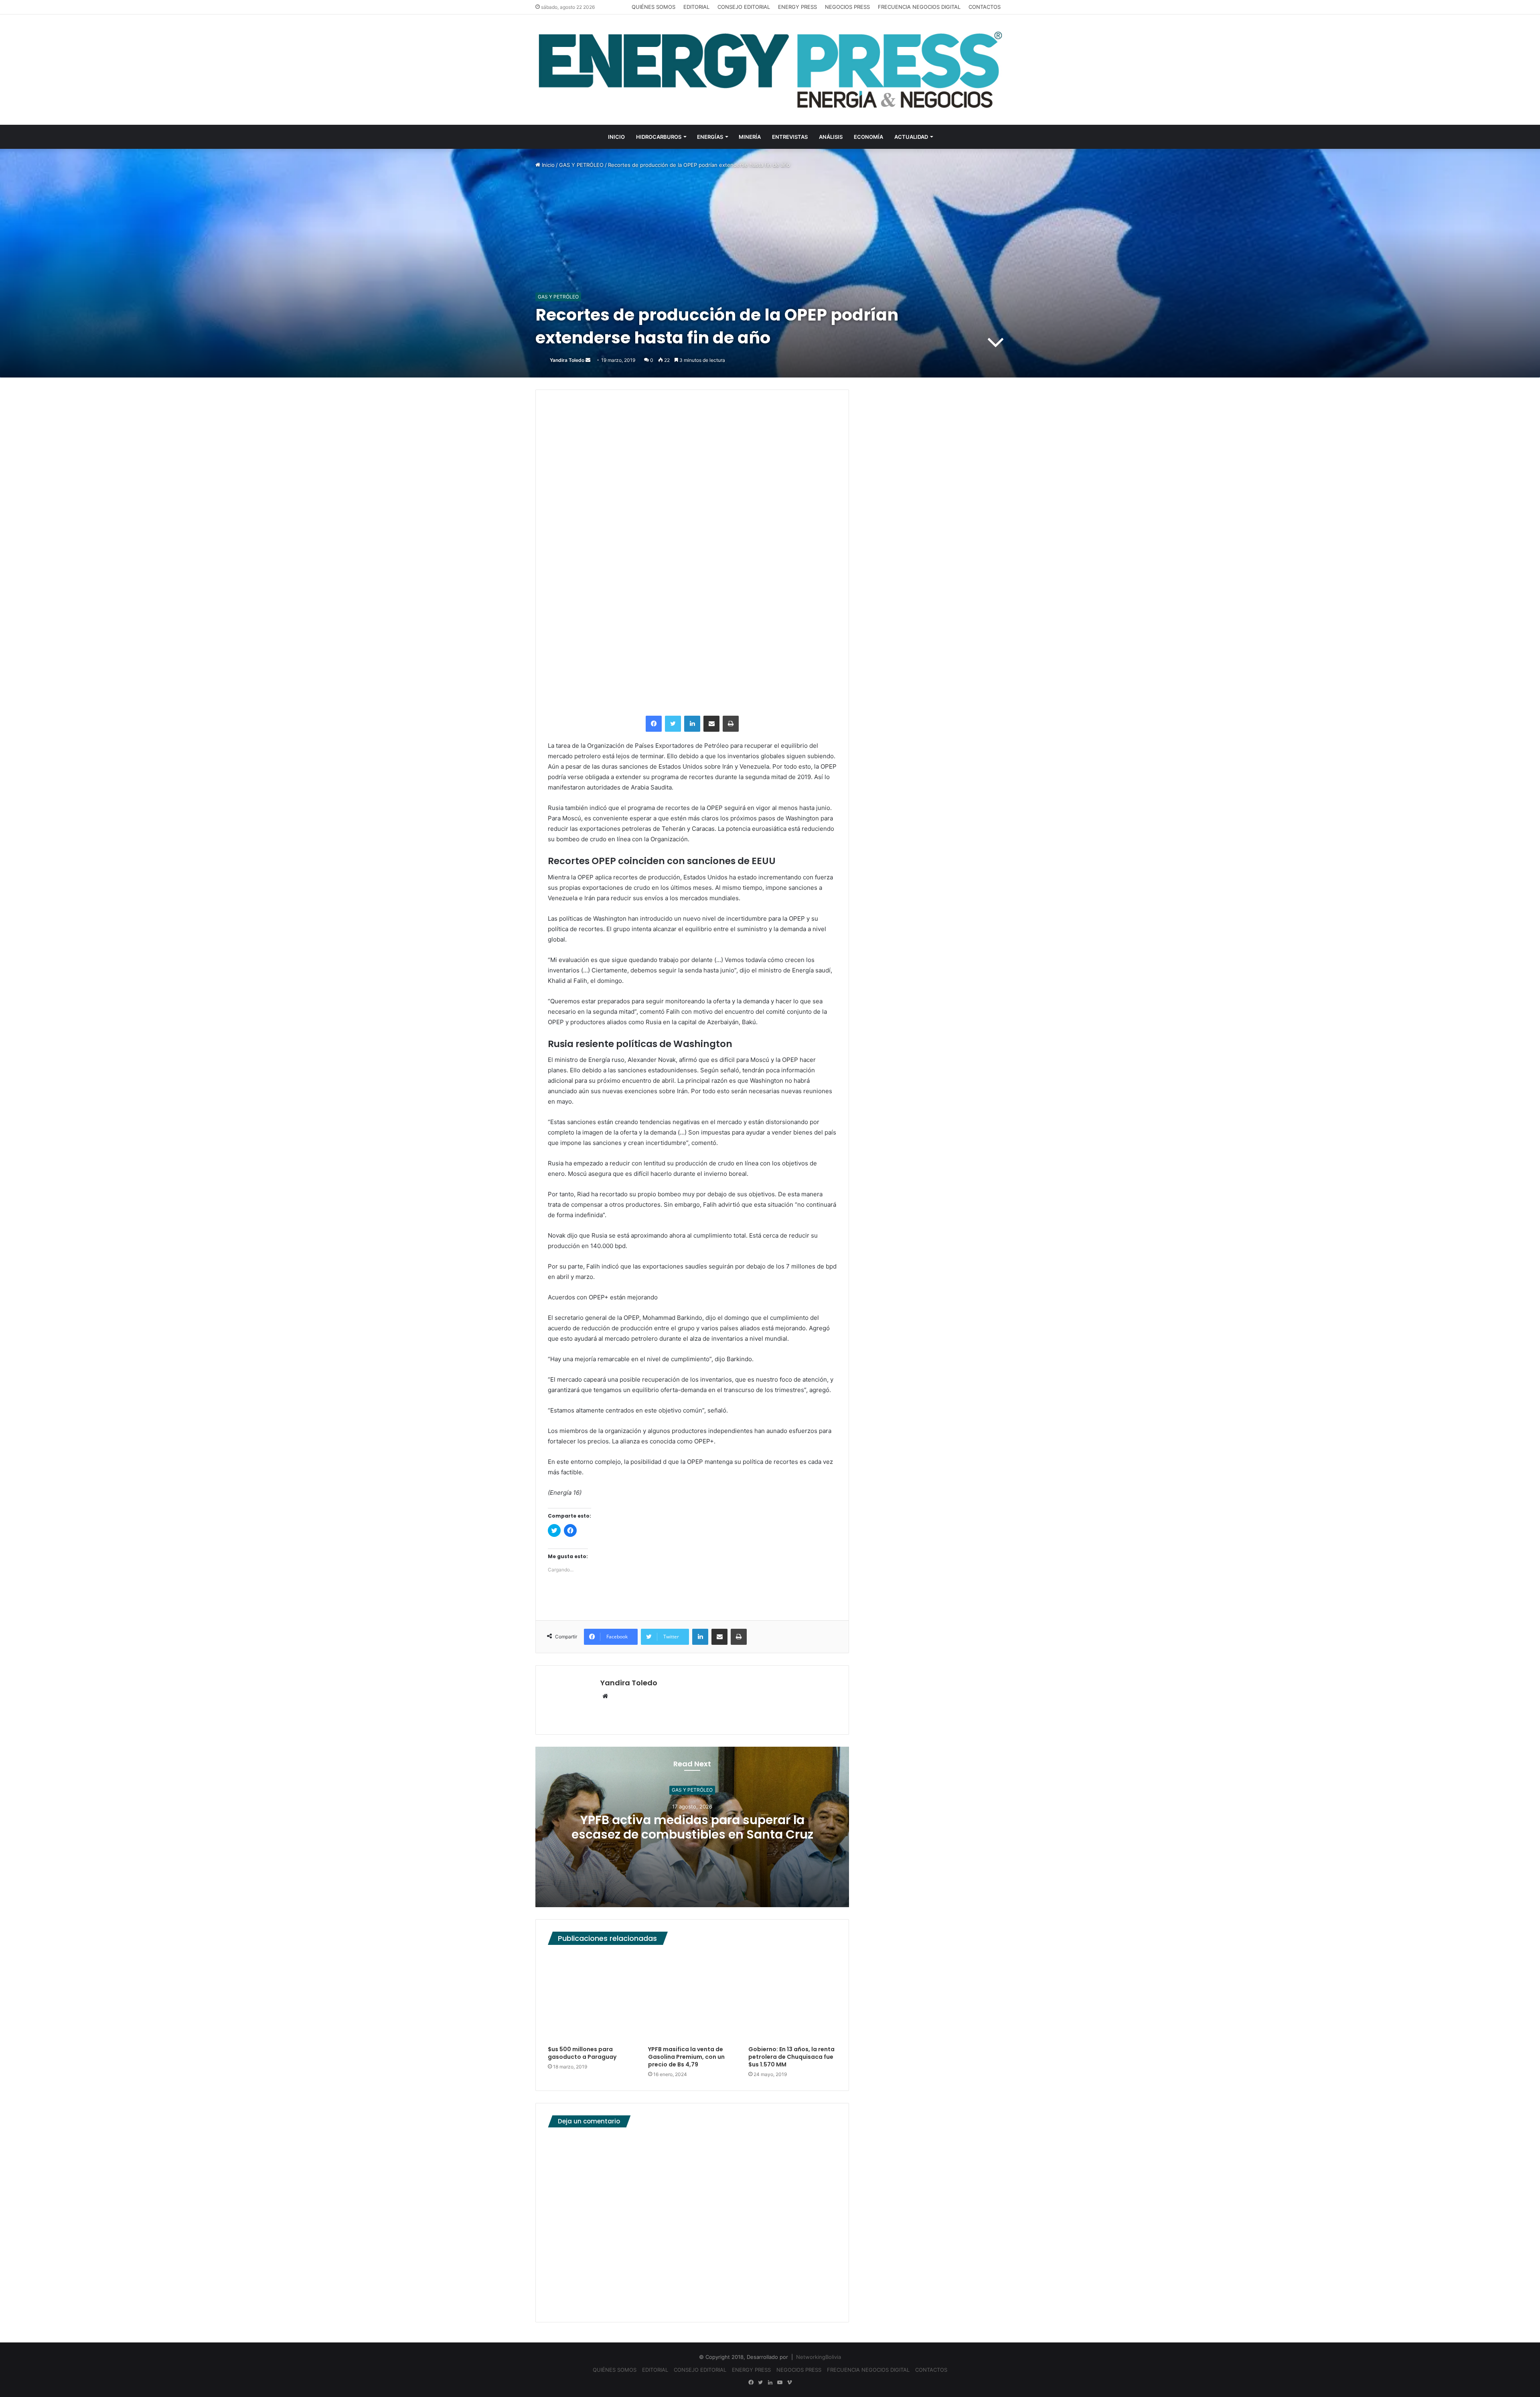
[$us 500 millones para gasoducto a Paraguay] (592, 1997)
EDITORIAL (696, 7)
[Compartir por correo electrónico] (711, 724)
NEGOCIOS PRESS (847, 7)
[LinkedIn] (692, 724)
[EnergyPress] (770, 70)
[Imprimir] (731, 724)
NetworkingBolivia (819, 2357)
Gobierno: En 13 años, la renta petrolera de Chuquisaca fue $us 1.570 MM (791, 2057)
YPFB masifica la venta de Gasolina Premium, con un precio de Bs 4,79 (686, 2057)
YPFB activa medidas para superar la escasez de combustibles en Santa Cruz (692, 1827)
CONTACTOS (985, 7)
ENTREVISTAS (790, 137)
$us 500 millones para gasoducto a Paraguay (582, 2053)
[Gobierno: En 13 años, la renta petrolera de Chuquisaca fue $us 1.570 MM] (792, 1997)
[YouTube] (780, 2383)
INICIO (616, 137)
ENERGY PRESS (797, 7)
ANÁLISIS (831, 137)
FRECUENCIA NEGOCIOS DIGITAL (919, 7)
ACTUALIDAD (911, 137)
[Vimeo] (789, 2383)
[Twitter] (673, 724)
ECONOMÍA (868, 137)
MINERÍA (750, 137)
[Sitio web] (605, 1697)
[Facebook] (654, 724)
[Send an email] (588, 360)
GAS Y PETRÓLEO (581, 165)
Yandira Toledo (567, 360)
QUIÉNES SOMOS (653, 7)
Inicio (547, 165)
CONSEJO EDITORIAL (744, 7)
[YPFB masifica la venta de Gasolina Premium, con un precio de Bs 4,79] (692, 1997)
